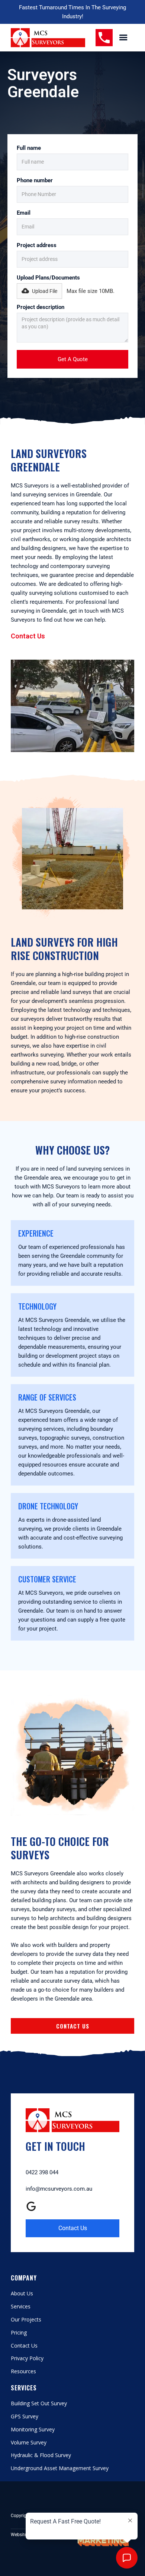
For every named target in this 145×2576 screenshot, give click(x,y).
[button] (123, 38)
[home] (48, 38)
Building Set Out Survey (39, 2404)
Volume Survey (29, 2443)
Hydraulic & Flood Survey (41, 2455)
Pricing (19, 2333)
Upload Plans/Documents (48, 278)
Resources (23, 2372)
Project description (41, 307)
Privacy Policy (27, 2359)
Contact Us (28, 636)
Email (24, 213)
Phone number (35, 180)
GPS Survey (25, 2417)
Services (21, 2307)
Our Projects (26, 2320)
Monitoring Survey (33, 2430)
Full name (29, 148)
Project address (37, 245)
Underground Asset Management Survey (60, 2468)
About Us (22, 2294)
